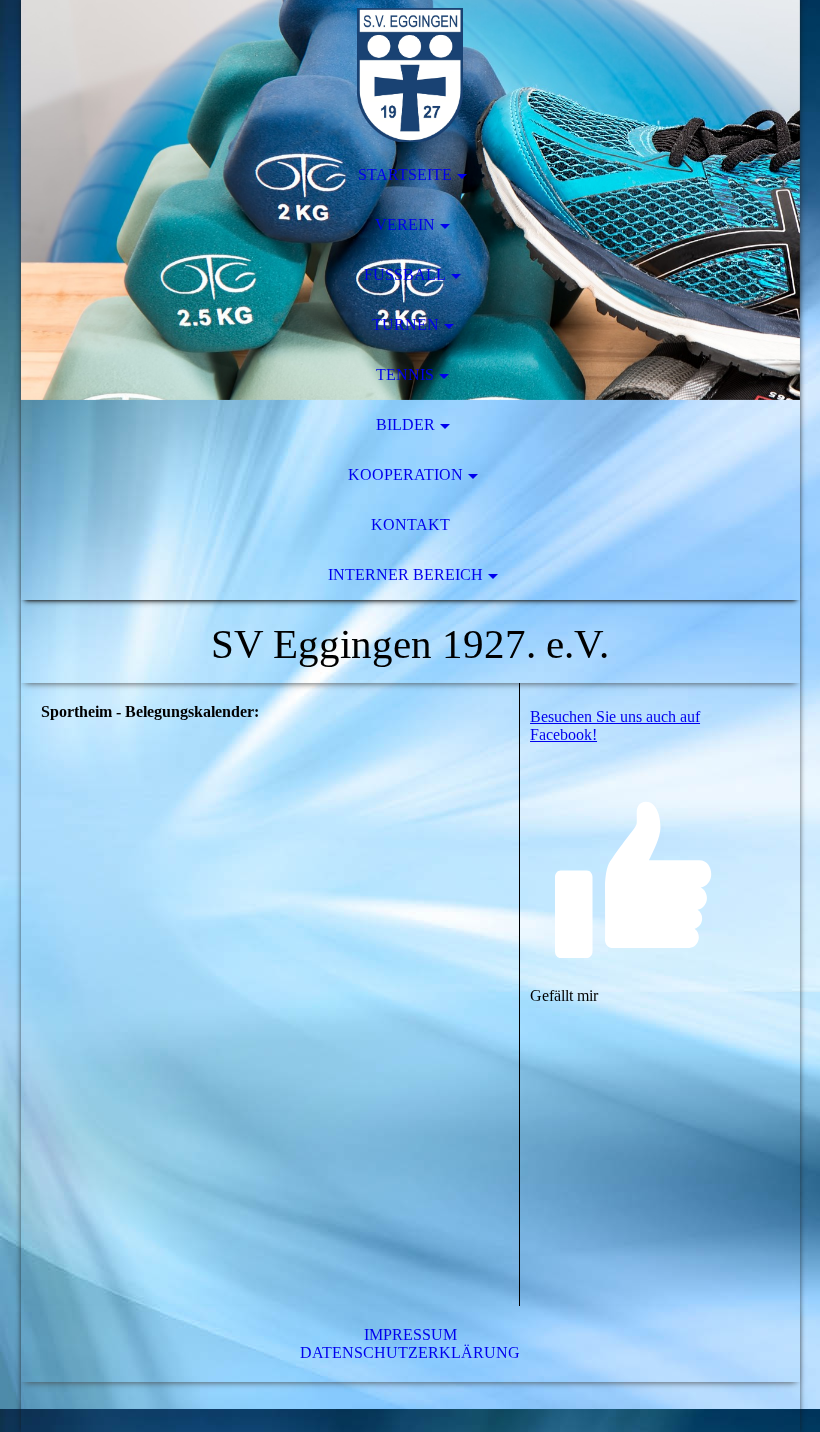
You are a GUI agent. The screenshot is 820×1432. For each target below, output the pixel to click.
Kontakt (410, 524)
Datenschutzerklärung (410, 1352)
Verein (405, 224)
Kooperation (405, 474)
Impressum (410, 1334)
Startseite (405, 174)
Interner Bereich (405, 574)
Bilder (405, 424)
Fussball (405, 274)
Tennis (405, 374)
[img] (410, 75)
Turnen (405, 324)
